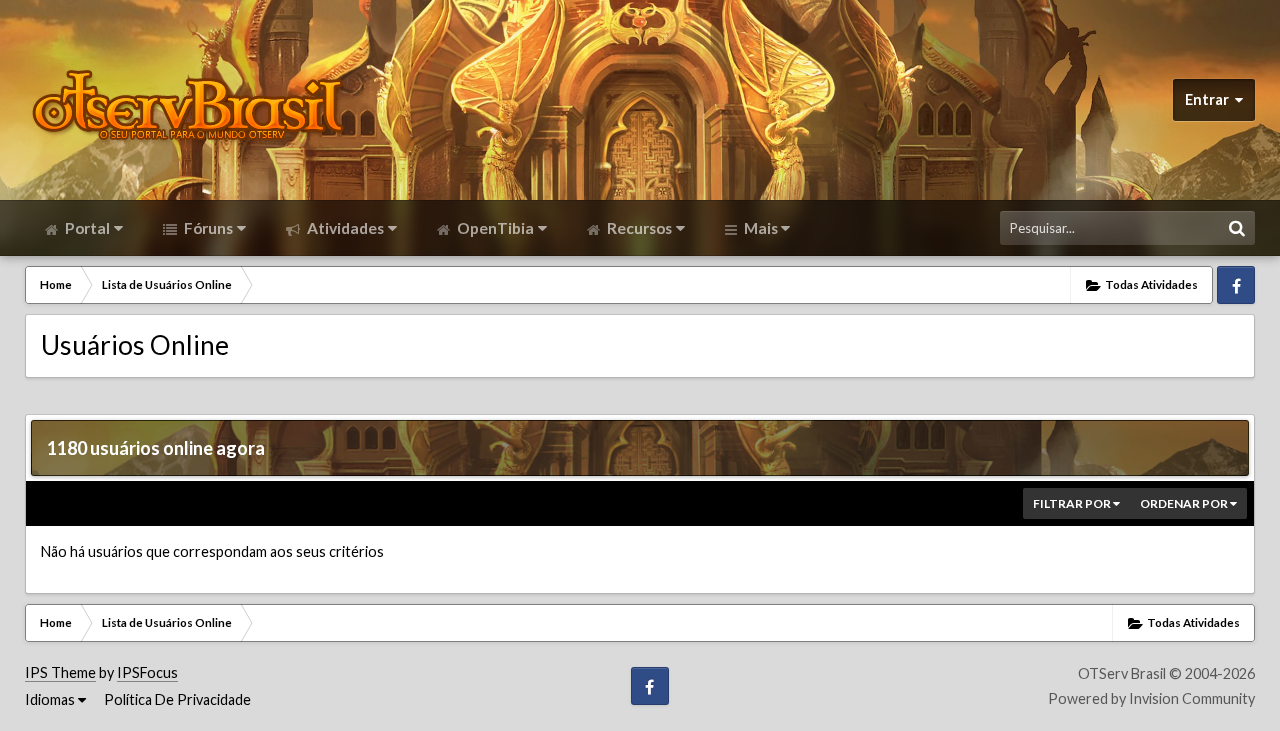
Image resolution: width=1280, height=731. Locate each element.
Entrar (1210, 99)
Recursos (638, 228)
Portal (86, 228)
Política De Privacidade (177, 699)
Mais (761, 228)
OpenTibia (494, 228)
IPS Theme (60, 672)
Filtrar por (1073, 503)
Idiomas (51, 699)
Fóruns (207, 228)
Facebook (1236, 285)
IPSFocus (147, 672)
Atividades (344, 228)
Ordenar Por (1185, 503)
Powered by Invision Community (1151, 698)
